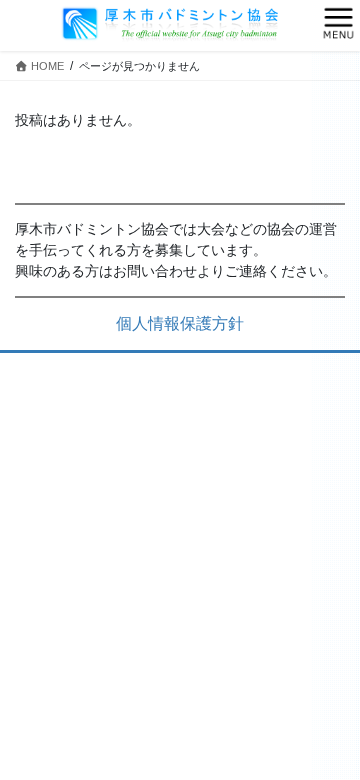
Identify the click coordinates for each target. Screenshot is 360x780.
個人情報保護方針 (180, 323)
